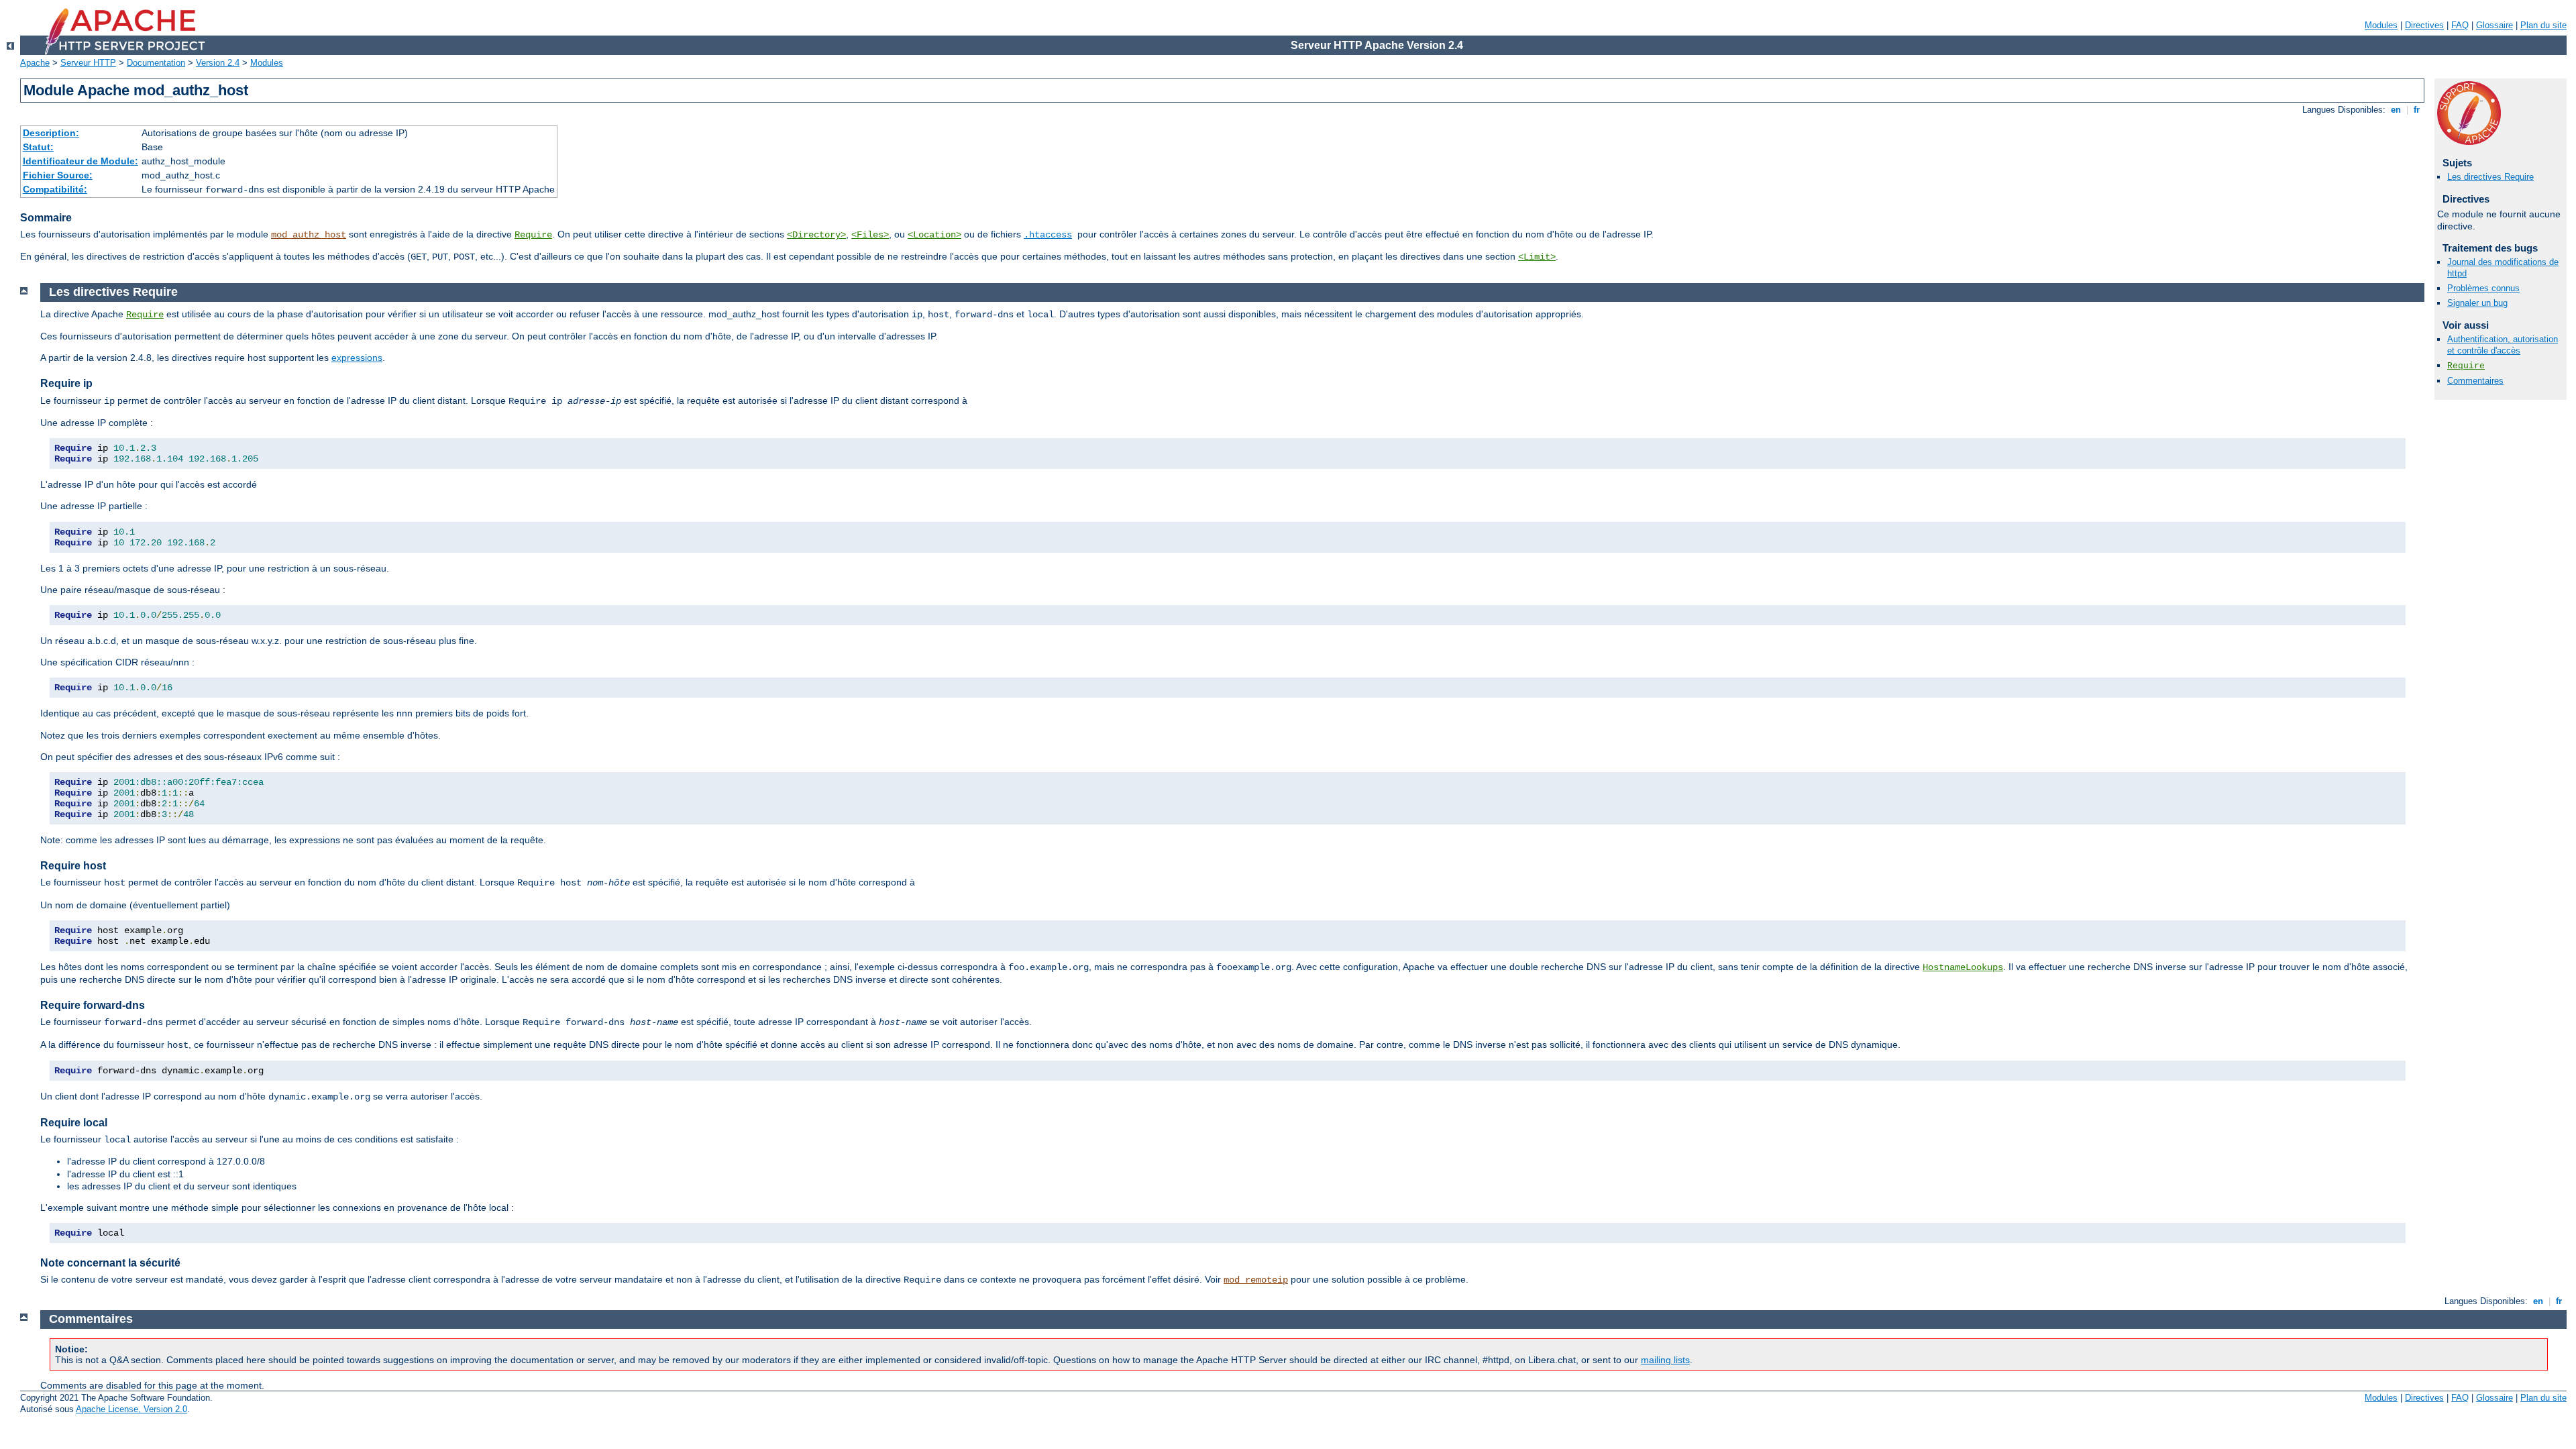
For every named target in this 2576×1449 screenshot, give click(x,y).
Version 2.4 (218, 63)
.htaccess (1048, 235)
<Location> (934, 235)
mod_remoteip (1256, 1280)
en (2396, 110)
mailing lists (1665, 1360)
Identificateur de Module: (80, 161)
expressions (357, 358)
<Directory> (816, 235)
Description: (51, 133)
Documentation (156, 63)
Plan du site (2543, 25)
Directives (2424, 25)
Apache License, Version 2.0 (131, 1409)
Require (533, 235)
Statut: (38, 147)
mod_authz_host (309, 235)
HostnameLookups (1963, 967)
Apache (35, 63)
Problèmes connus (2483, 288)
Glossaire (2494, 25)
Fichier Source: (58, 175)
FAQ (2460, 25)
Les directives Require (2490, 177)
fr (2417, 110)
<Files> (870, 235)
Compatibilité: (55, 189)
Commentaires (2475, 381)
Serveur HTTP (88, 63)
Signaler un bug (2477, 303)
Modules (2381, 25)
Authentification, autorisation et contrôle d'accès (2503, 345)
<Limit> (1537, 257)
